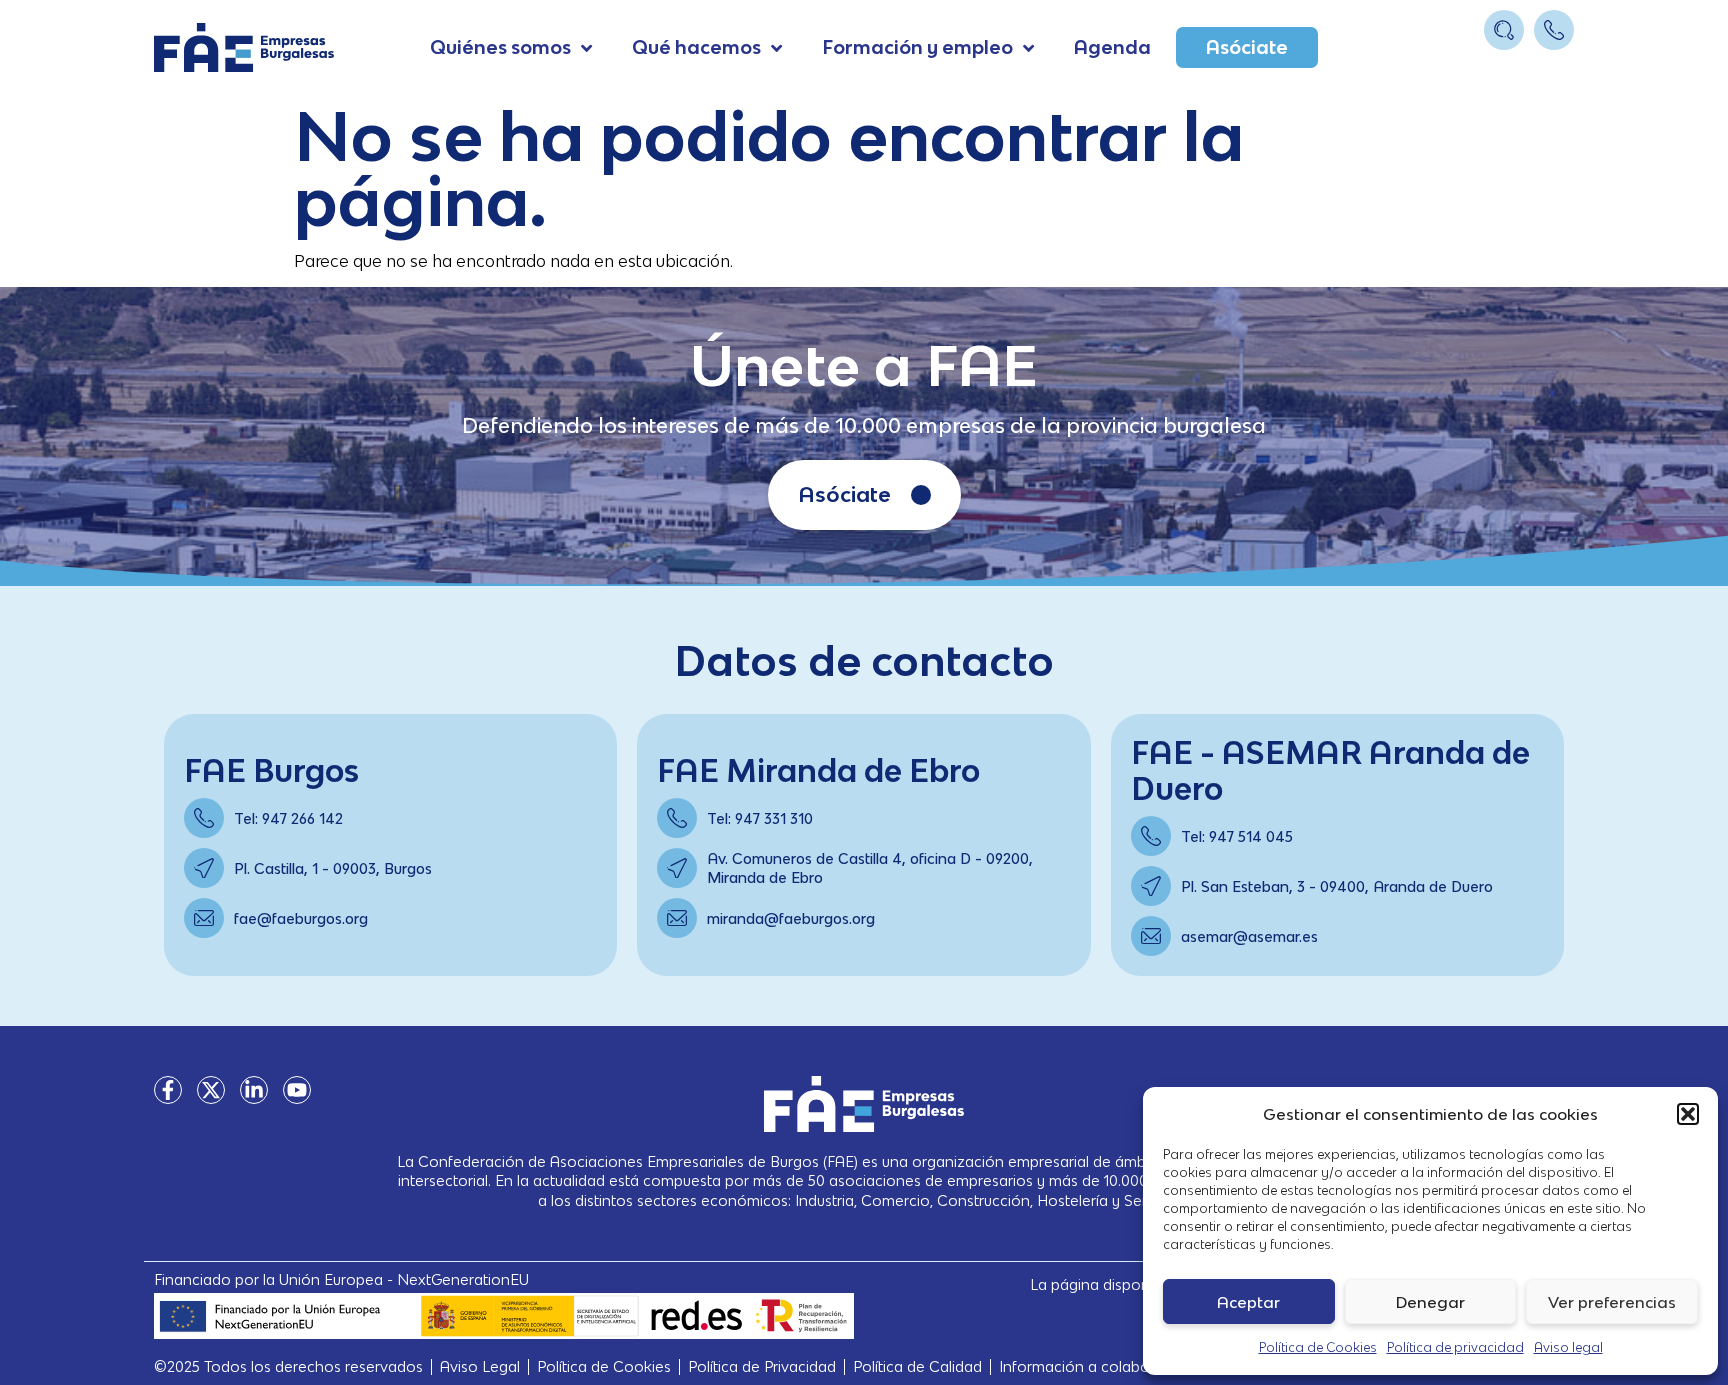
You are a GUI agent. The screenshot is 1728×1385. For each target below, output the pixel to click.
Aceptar (1248, 1302)
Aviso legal (1568, 1347)
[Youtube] (297, 1090)
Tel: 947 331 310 (760, 818)
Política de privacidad (1455, 1347)
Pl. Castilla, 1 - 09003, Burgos (333, 868)
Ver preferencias (1612, 1302)
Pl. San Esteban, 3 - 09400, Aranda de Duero (1337, 886)
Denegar (1430, 1302)
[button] (1688, 1114)
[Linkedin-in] (254, 1090)
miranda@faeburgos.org (791, 918)
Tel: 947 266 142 (288, 818)
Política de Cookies (1318, 1347)
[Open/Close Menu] (1556, 67)
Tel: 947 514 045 (1237, 836)
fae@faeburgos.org (301, 918)
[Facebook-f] (168, 1090)
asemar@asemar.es (1249, 936)
